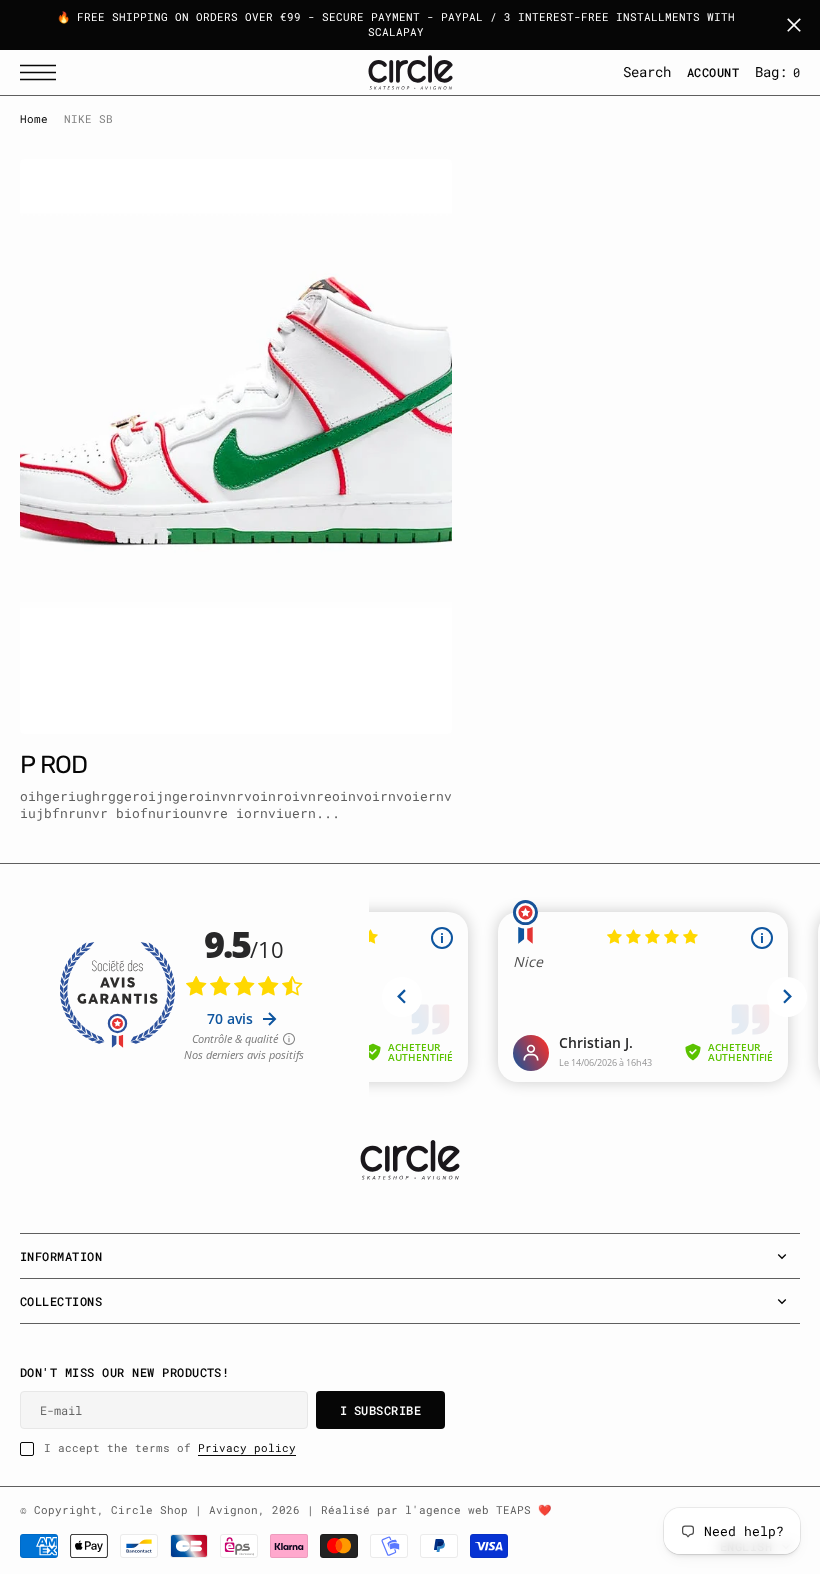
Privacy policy (247, 1448)
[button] (43, 72)
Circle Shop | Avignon (184, 1510)
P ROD (53, 764)
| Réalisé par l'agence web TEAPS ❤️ (429, 1510)
